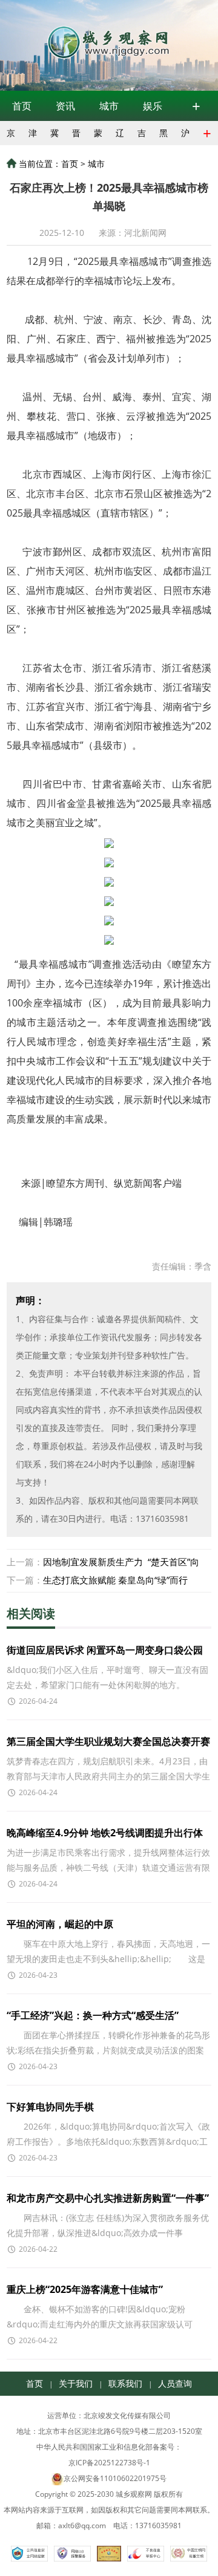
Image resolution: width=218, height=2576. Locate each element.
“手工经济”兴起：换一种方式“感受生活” (93, 2015)
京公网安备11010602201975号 (115, 2478)
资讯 (65, 106)
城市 (109, 106)
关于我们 (76, 2383)
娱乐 (153, 106)
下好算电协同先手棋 (50, 2107)
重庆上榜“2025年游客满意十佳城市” (85, 2289)
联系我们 (125, 2383)
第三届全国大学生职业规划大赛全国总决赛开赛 (108, 1741)
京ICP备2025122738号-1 (109, 2463)
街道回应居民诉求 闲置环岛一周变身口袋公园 (105, 1650)
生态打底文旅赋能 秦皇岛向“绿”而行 (115, 1580)
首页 (22, 106)
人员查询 (175, 2383)
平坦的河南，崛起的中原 (60, 1924)
